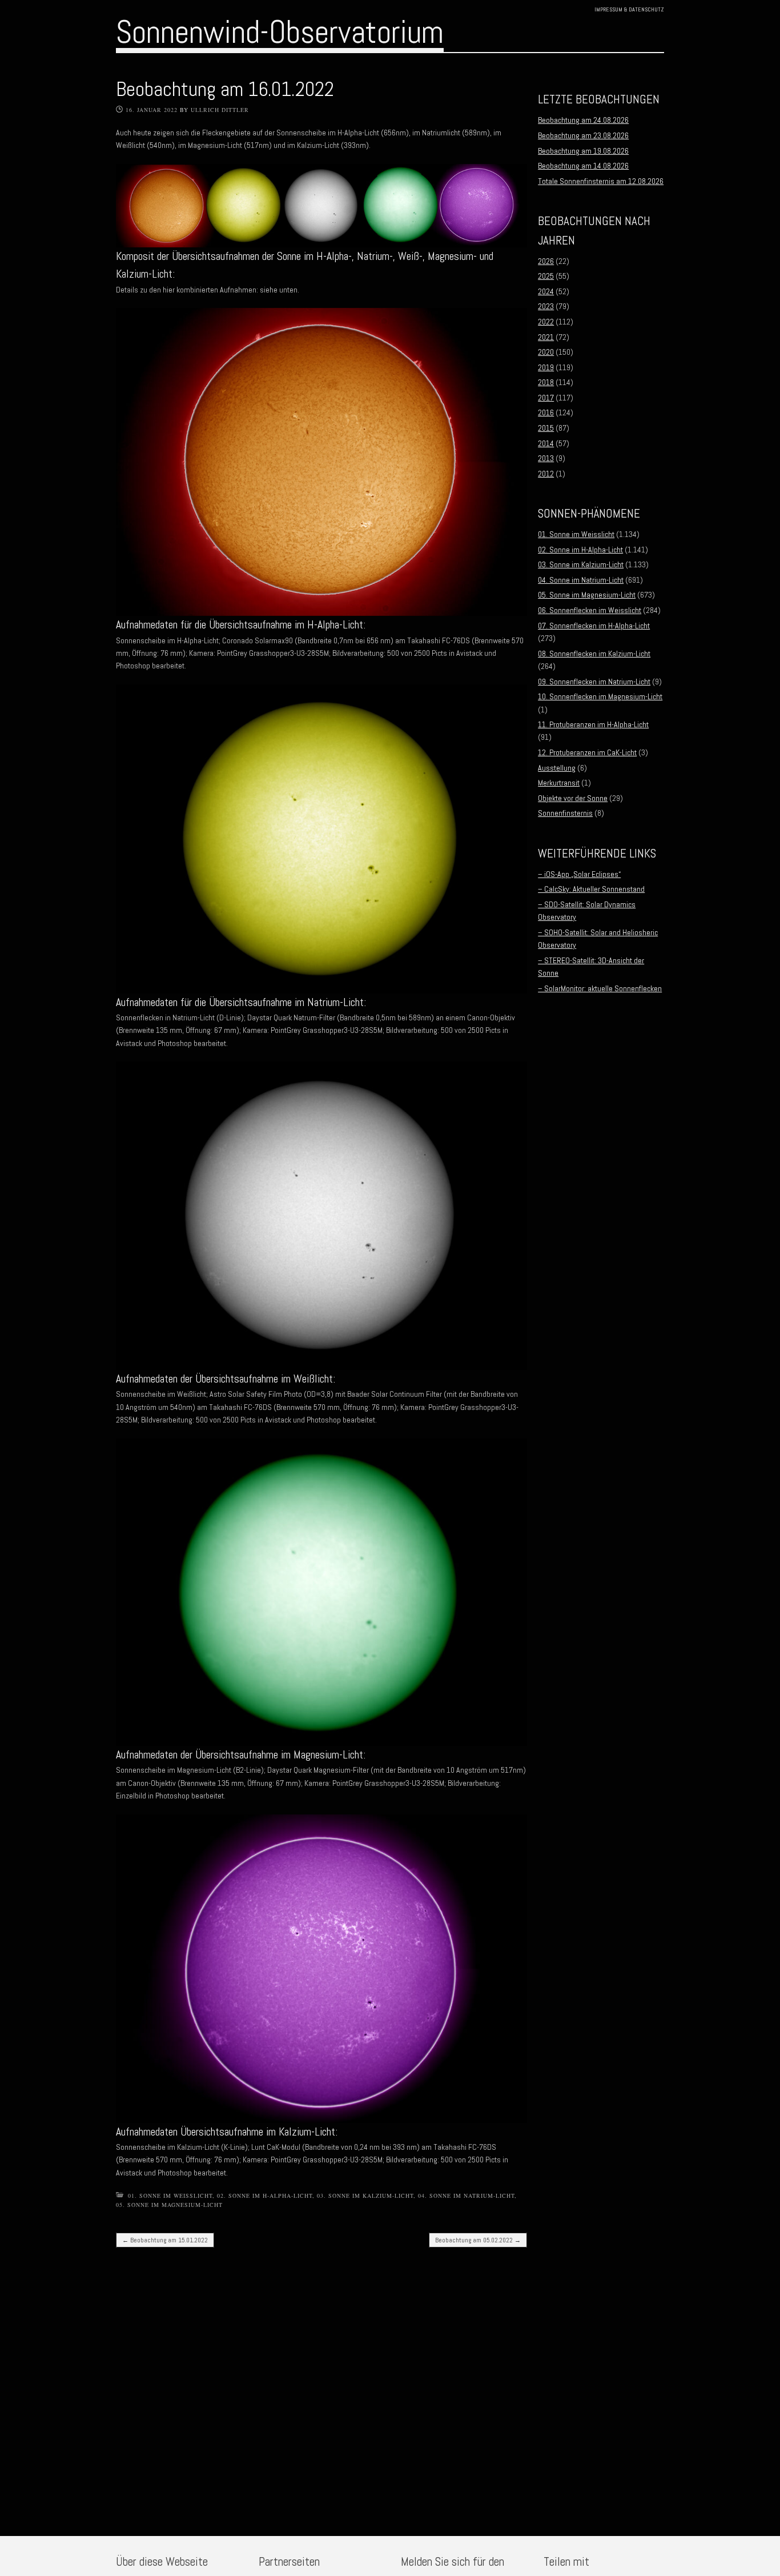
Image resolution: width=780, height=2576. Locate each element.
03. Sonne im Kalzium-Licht (365, 2196)
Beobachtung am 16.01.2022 (225, 89)
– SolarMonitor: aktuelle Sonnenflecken (600, 988)
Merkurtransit (559, 783)
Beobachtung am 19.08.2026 (583, 151)
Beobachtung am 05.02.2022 (478, 2240)
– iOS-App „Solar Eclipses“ (579, 874)
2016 (546, 412)
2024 (546, 291)
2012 (546, 474)
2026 (546, 261)
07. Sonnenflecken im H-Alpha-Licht (594, 626)
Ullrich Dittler (220, 110)
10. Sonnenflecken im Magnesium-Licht (600, 696)
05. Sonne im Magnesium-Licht (169, 2205)
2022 (546, 322)
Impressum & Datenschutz (629, 9)
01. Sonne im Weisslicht (170, 2196)
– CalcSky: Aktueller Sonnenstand (591, 889)
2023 (546, 306)
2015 (546, 428)
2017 (546, 398)
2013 (546, 458)
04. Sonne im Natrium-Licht (466, 2196)
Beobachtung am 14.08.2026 (583, 166)
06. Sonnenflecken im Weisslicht (590, 610)
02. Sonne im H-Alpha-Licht (265, 2196)
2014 (546, 443)
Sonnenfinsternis (565, 813)
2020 (546, 352)
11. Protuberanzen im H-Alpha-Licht (593, 724)
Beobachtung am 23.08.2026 (583, 135)
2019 (546, 367)
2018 (546, 382)
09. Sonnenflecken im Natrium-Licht (594, 682)
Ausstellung (557, 768)
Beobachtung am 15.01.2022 (165, 2240)
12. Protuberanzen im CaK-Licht (587, 752)
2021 (546, 337)
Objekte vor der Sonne (573, 798)
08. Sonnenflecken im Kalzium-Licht (594, 654)
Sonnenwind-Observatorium (280, 32)
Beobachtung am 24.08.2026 (583, 120)
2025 (546, 276)
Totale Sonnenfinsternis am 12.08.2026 (601, 181)
